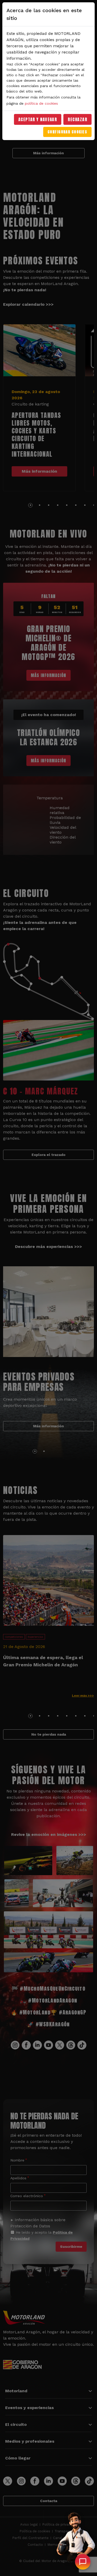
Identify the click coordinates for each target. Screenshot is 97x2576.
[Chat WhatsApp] (83, 2562)
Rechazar (77, 119)
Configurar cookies (67, 132)
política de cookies (41, 103)
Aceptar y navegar (38, 119)
